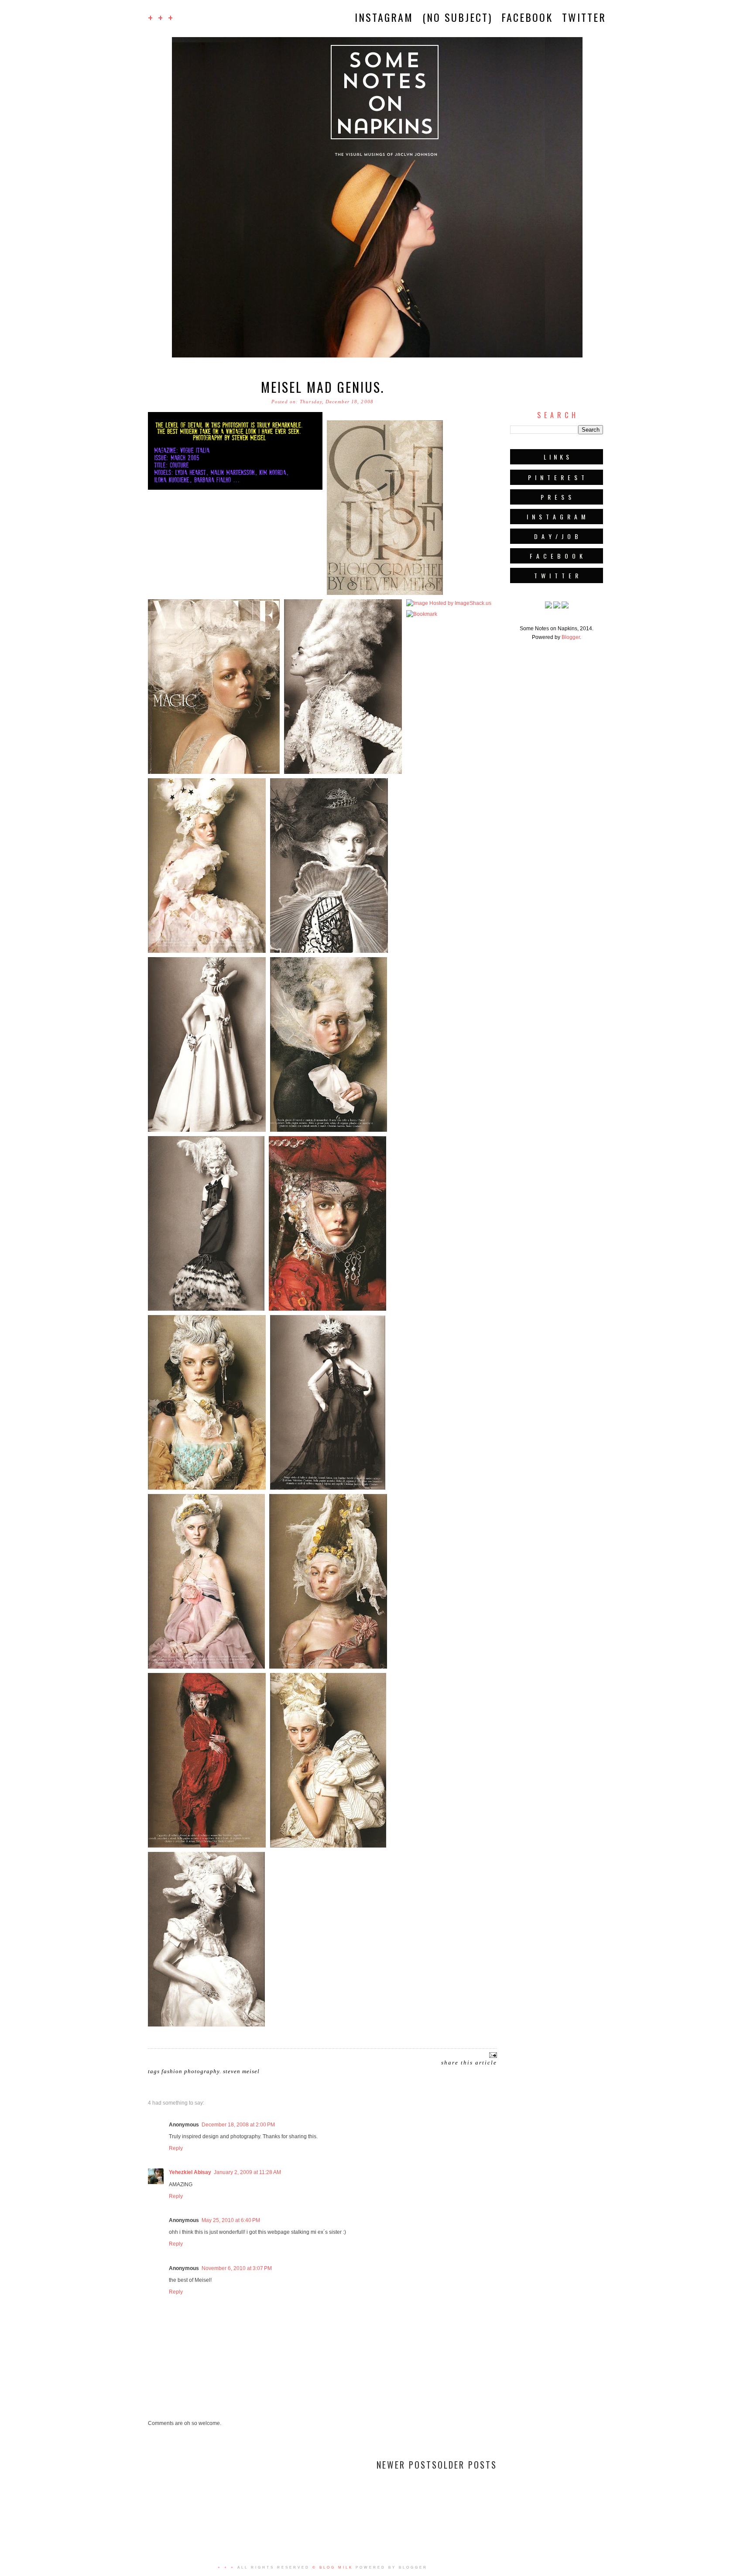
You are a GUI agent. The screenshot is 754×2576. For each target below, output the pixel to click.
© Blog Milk (333, 2567)
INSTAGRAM (384, 17)
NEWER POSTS (407, 2465)
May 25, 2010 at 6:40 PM (231, 2220)
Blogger (571, 637)
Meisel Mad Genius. (323, 387)
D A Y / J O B (557, 536)
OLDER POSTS (467, 2465)
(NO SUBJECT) (457, 17)
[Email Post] (492, 2055)
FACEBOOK (527, 17)
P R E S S (557, 497)
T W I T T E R (557, 575)
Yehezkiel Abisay (190, 2172)
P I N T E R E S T (557, 477)
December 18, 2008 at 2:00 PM (238, 2125)
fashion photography (190, 2071)
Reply (176, 2148)
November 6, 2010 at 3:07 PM (237, 2268)
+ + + (161, 17)
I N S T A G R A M (557, 517)
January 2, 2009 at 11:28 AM (247, 2172)
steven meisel (241, 2071)
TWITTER (584, 17)
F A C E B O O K (557, 556)
